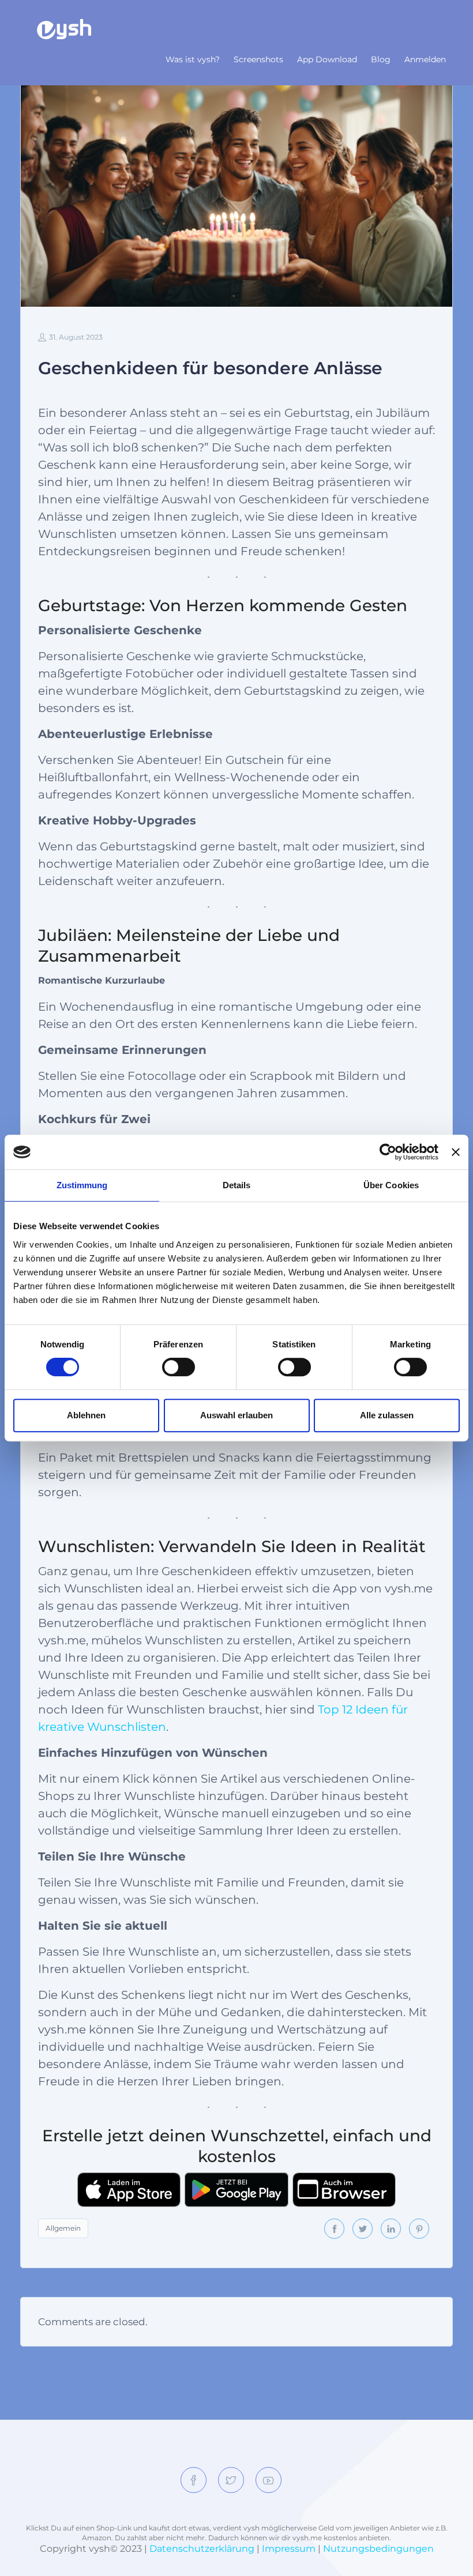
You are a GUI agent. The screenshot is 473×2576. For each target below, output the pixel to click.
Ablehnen (86, 1415)
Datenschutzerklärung (202, 2549)
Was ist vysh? (193, 59)
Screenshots (258, 59)
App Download (327, 59)
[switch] (179, 1367)
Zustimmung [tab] (82, 1185)
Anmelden (425, 59)
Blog (381, 59)
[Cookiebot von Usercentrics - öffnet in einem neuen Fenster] (388, 1152)
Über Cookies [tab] (391, 1185)
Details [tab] (237, 1185)
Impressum (289, 2549)
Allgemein (63, 2228)
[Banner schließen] (456, 1152)
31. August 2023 (76, 337)
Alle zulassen (387, 1415)
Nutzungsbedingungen (378, 2549)
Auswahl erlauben (236, 1415)
